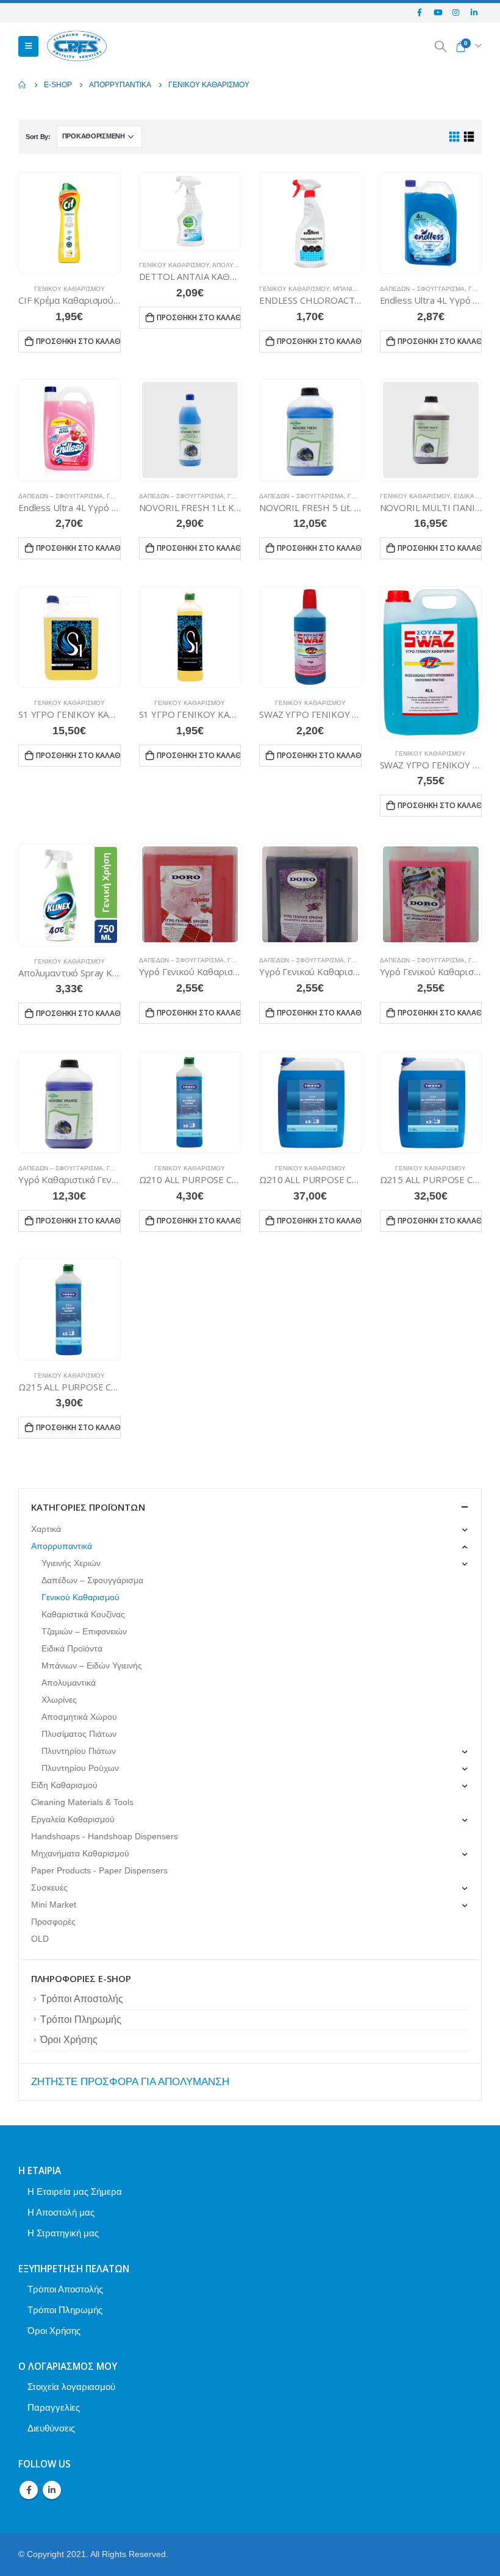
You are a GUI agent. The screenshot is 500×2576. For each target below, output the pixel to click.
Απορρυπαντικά (62, 1546)
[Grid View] (455, 137)
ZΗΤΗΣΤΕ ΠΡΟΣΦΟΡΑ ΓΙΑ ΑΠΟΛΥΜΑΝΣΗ (130, 2082)
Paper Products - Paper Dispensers (99, 1870)
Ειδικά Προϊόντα (72, 1648)
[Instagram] (456, 12)
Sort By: (38, 137)
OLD (40, 1939)
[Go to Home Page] (23, 85)
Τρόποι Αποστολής (82, 1999)
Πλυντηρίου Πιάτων (79, 1751)
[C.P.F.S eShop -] (77, 47)
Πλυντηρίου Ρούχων (80, 1768)
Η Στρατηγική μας (63, 2233)
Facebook (29, 2490)
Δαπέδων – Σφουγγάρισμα (422, 289)
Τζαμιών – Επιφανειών (84, 1631)
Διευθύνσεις (51, 2428)
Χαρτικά (46, 1529)
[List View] (469, 137)
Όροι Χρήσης (69, 2040)
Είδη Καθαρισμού (64, 1785)
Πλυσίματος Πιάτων (79, 1734)
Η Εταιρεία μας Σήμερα (75, 2191)
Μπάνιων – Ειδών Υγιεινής (92, 1665)
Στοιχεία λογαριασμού (71, 2387)
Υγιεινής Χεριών (71, 1563)
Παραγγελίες (54, 2407)
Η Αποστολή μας (61, 2212)
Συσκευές (49, 1887)
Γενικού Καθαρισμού (70, 289)
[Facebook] (420, 12)
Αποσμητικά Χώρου (79, 1717)
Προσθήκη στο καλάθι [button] (78, 341)
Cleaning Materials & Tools (82, 1802)
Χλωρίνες (59, 1700)
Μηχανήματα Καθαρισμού (80, 1853)
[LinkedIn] (474, 12)
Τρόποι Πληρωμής (81, 2020)
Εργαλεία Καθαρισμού (73, 1819)
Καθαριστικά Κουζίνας (83, 1614)
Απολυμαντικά (237, 265)
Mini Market (54, 1905)
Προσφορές (53, 1922)
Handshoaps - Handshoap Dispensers (105, 1836)
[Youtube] (438, 12)
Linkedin (52, 2490)
